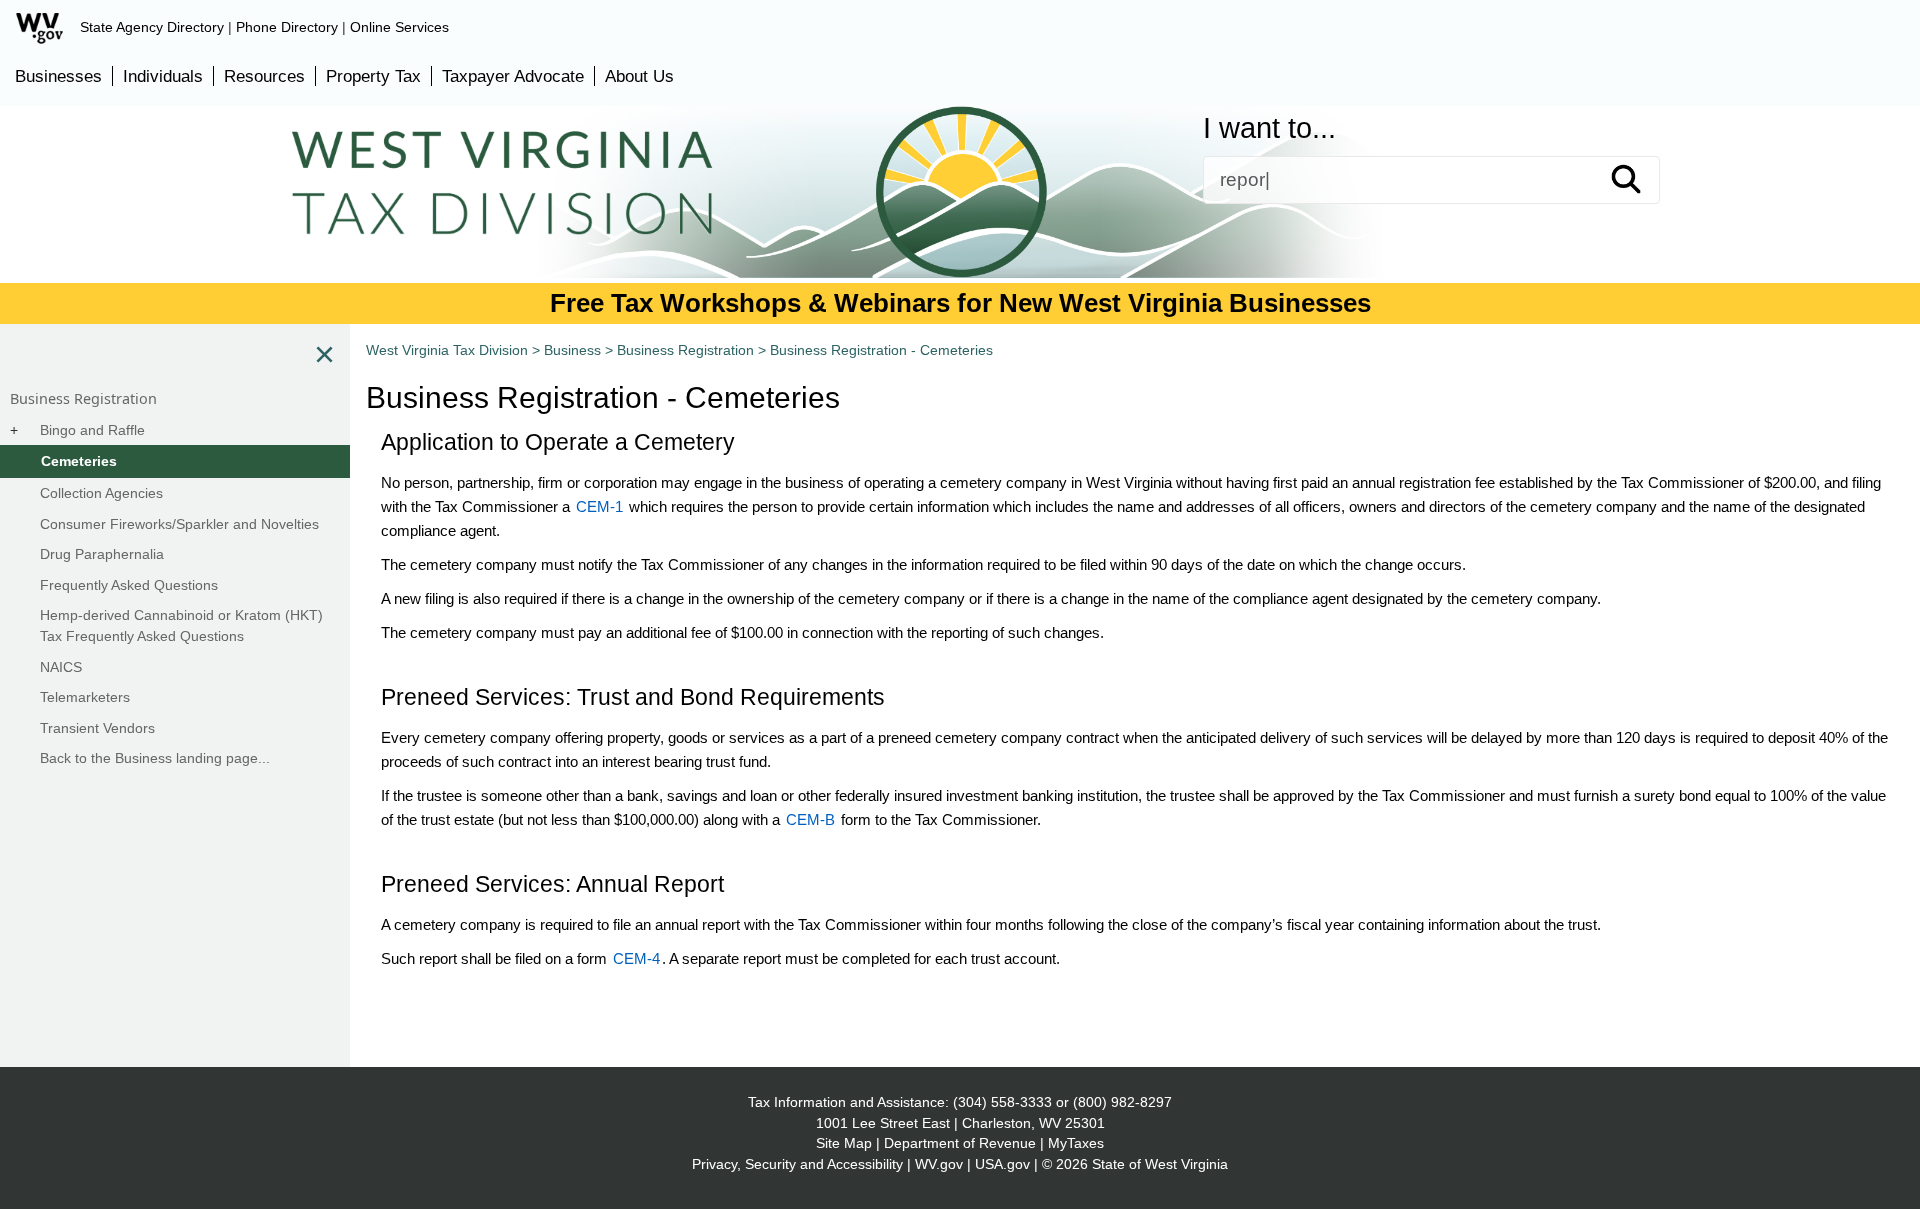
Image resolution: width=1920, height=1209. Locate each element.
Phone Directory (287, 27)
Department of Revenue (960, 1143)
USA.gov (1002, 1164)
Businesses (58, 76)
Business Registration (685, 350)
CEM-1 (599, 506)
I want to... (1269, 128)
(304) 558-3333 (1002, 1102)
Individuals (163, 76)
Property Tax (373, 76)
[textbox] (1431, 180)
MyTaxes (1076, 1143)
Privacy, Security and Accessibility (797, 1164)
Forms (407, 227)
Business (1011, 227)
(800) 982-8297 (1122, 1102)
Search (1644, 180)
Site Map (844, 1143)
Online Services (399, 27)
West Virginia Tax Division (447, 350)
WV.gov (939, 1164)
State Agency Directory (152, 27)
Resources (264, 76)
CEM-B (810, 819)
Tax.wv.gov (1528, 227)
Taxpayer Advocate (513, 76)
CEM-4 (636, 958)
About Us (639, 76)
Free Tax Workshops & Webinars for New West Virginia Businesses (960, 303)
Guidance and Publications (705, 227)
